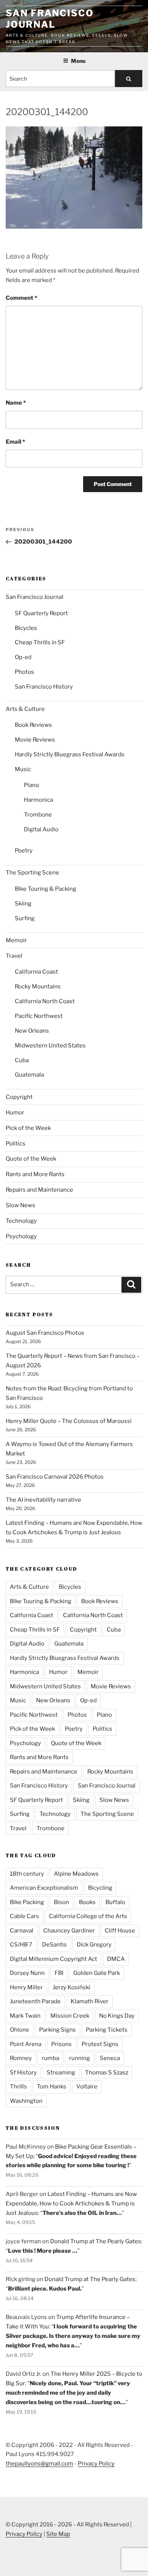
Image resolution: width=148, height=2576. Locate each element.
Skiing (23, 904)
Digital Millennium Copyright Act (54, 1959)
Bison (61, 1902)
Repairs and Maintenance (39, 1190)
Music (23, 769)
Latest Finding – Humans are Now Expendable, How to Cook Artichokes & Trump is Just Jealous (71, 2204)
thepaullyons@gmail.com (39, 2464)
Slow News (20, 1205)
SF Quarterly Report (41, 613)
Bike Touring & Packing (46, 889)
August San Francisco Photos (45, 1333)
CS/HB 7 (21, 1945)
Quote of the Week (31, 1159)
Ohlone (20, 2030)
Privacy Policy (96, 2464)
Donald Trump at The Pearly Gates (96, 2241)
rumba (50, 2058)
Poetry (24, 851)
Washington (26, 2101)
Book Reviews (33, 725)
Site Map (58, 2534)
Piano (31, 785)
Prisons (61, 2044)
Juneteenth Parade (35, 2001)
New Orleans (32, 1031)
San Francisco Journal (50, 19)
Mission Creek (70, 2016)
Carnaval (22, 1931)
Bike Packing (27, 1902)
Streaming (61, 2073)
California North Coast (45, 1001)
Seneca (110, 2058)
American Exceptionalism (44, 1888)
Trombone (38, 815)
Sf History (23, 2073)
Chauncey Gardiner (69, 1931)
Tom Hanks (52, 2087)
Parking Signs (57, 2030)
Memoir (16, 940)
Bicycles (26, 628)
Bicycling (100, 1888)
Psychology (21, 1236)
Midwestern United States (50, 1046)
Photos (24, 672)
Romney (21, 2058)
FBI (59, 1973)
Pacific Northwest (39, 1016)
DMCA (116, 1959)
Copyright (19, 1097)
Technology (21, 1221)
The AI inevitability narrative (43, 1500)
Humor (15, 1113)
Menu (78, 61)
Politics (16, 1144)
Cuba (22, 1060)
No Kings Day (117, 2016)
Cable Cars (24, 1916)
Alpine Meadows (76, 1874)
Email (15, 442)
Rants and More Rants (35, 1174)
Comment (21, 298)
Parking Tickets (107, 2030)
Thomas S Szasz (107, 2073)
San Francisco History (44, 687)
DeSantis (54, 1945)
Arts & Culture (25, 709)
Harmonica (39, 800)
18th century (27, 1874)
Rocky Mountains (38, 986)
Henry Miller (26, 1987)
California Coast (36, 972)
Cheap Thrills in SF (40, 642)
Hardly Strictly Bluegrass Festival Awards (70, 754)
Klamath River (90, 2001)
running (80, 2058)
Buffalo (115, 1902)
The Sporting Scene (32, 873)
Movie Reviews (35, 740)
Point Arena (26, 2044)
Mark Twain (25, 2016)
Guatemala (29, 1075)
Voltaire (87, 2087)
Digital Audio (41, 829)
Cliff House (120, 1931)
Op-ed (23, 657)
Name (16, 403)
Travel (14, 956)
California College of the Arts (88, 1916)
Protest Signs (100, 2044)
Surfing (25, 918)
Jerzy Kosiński (72, 1987)
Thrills (18, 2087)
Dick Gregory (94, 1945)
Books (87, 1902)
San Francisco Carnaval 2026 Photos (55, 1477)
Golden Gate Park (97, 1973)
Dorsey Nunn (27, 1973)
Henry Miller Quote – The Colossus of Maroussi (69, 1421)
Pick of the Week (28, 1128)
